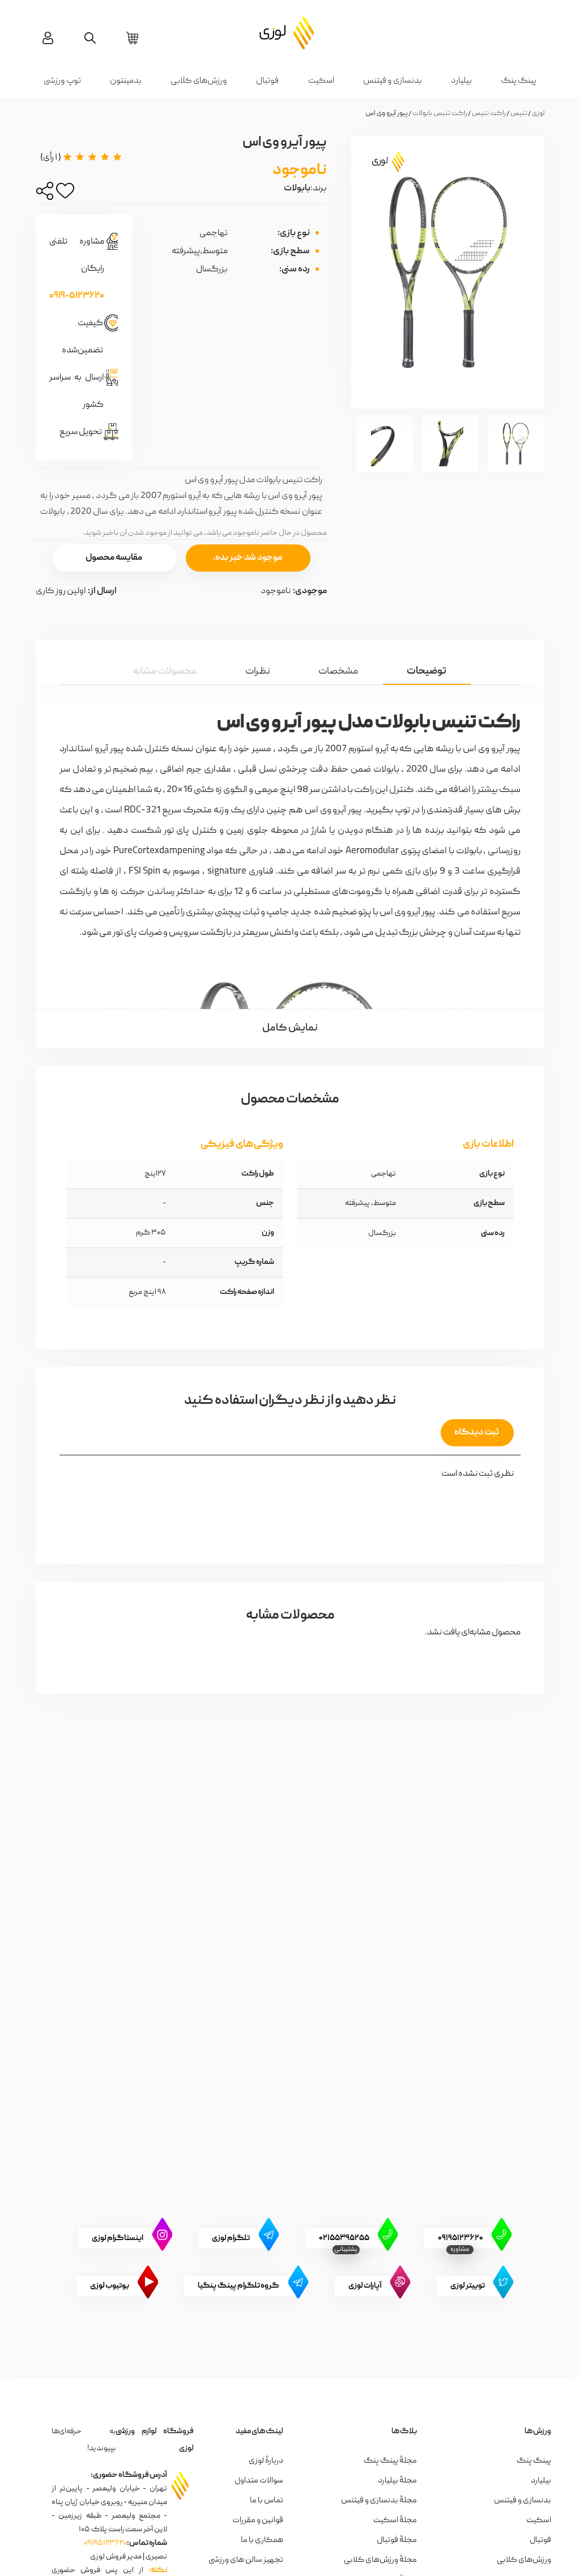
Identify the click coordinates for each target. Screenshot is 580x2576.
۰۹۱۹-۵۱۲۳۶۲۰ (77, 296)
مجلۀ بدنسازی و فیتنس (379, 2501)
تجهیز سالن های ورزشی (246, 2560)
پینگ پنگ (519, 81)
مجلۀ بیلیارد (397, 2481)
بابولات (297, 189)
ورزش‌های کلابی (199, 81)
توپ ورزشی (62, 81)
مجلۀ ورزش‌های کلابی (380, 2560)
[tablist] (290, 662)
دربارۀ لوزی (266, 2461)
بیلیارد (461, 81)
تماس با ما (266, 2501)
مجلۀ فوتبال (397, 2540)
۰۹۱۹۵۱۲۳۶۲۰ (105, 2543)
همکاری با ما (262, 2540)
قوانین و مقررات (258, 2520)
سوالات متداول (259, 2481)
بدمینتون (126, 81)
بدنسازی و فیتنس (393, 81)
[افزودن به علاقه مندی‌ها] (65, 194)
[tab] (427, 671)
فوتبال (267, 81)
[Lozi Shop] (290, 32)
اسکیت (321, 81)
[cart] (132, 38)
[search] (90, 38)
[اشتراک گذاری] (45, 194)
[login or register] (48, 38)
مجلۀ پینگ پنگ (390, 2461)
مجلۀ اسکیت (395, 2520)
